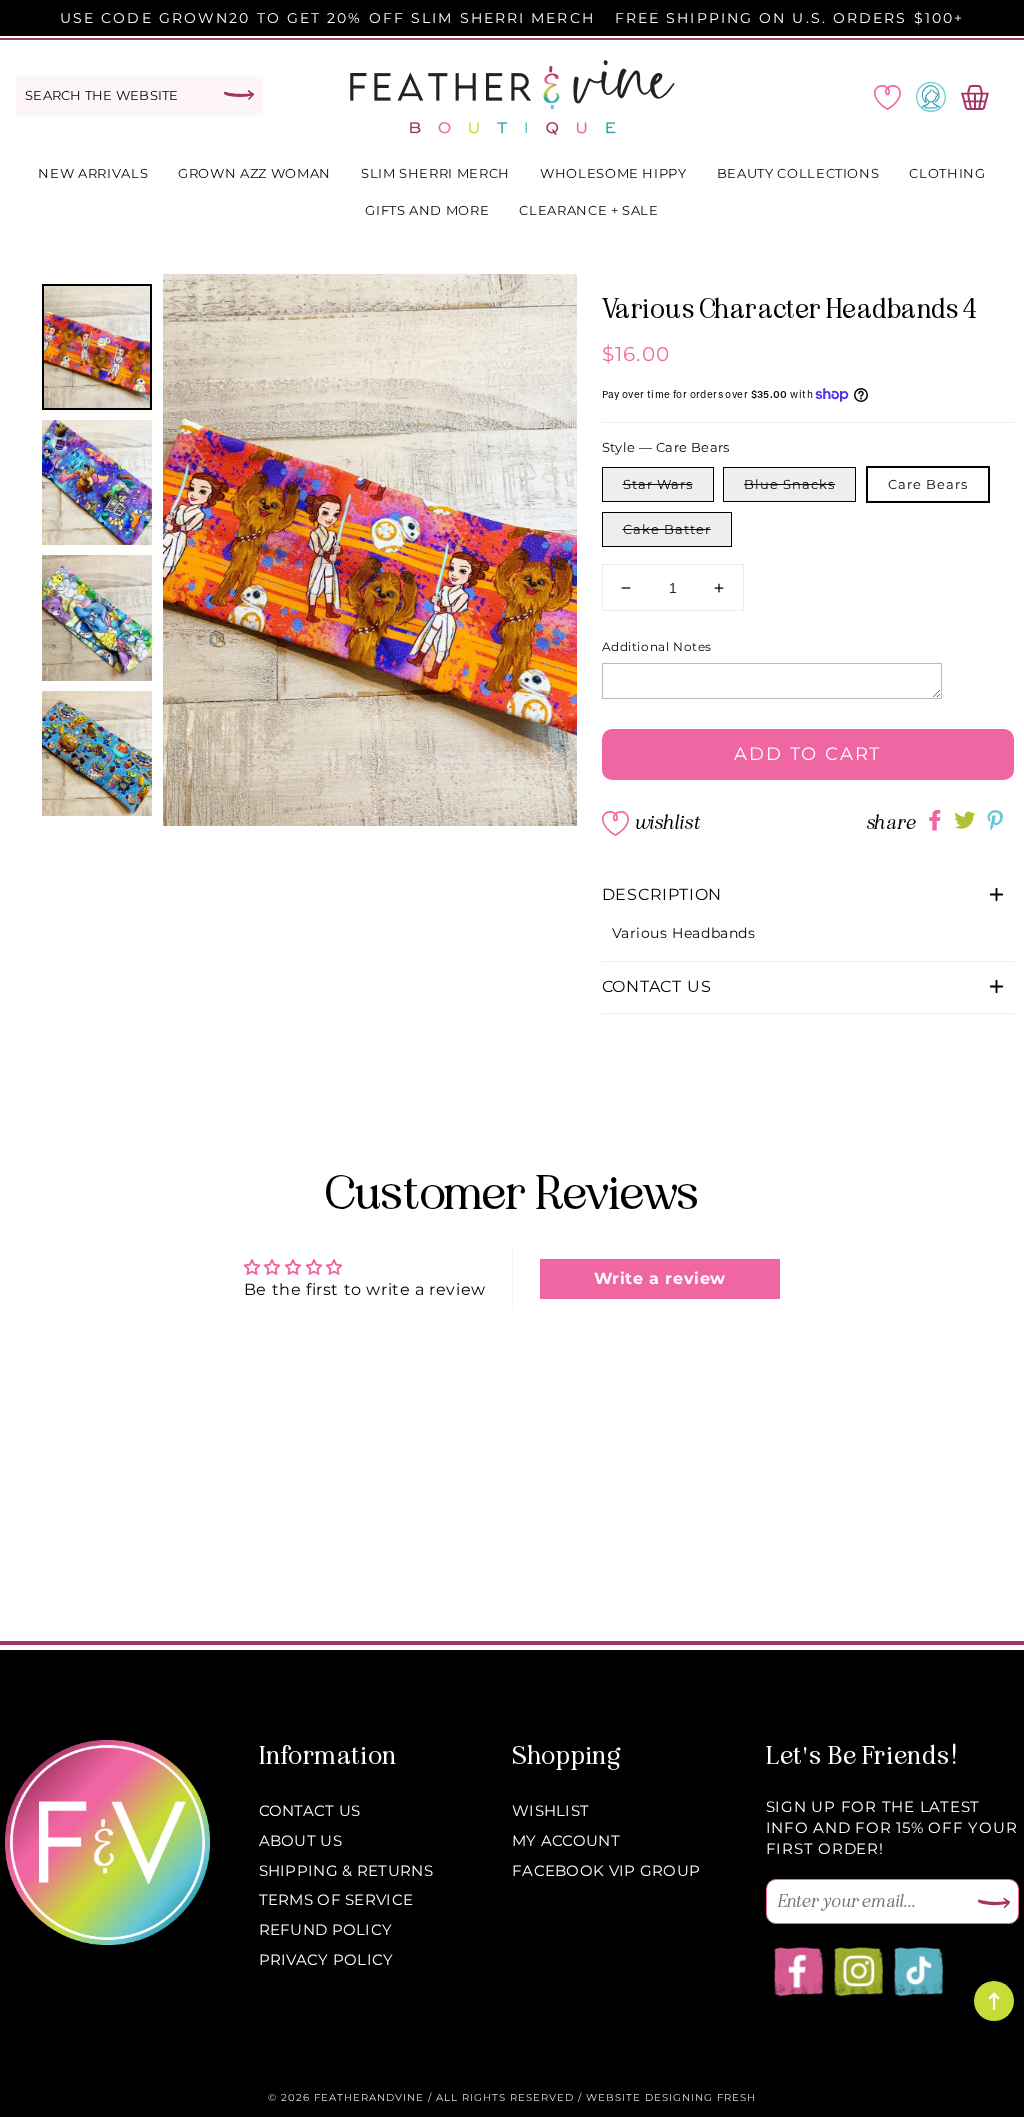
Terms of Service (336, 1899)
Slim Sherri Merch (435, 173)
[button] (808, 895)
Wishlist (667, 822)
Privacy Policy (326, 1959)
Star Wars (658, 484)
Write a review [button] (660, 1278)
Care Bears (928, 484)
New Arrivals (93, 173)
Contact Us (310, 1810)
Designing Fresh (700, 2097)
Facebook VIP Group (606, 1870)
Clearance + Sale (588, 210)
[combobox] (139, 96)
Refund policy (326, 1929)
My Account (566, 1840)
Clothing (947, 173)
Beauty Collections (798, 173)
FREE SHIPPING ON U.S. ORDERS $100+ (789, 18)
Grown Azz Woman (254, 173)
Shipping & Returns (346, 1870)
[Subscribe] (994, 1904)
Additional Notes (657, 646)
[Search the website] (239, 95)
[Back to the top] (994, 2001)
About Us (300, 1840)
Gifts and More (427, 210)
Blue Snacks (789, 484)
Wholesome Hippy (613, 173)
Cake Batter (667, 529)
